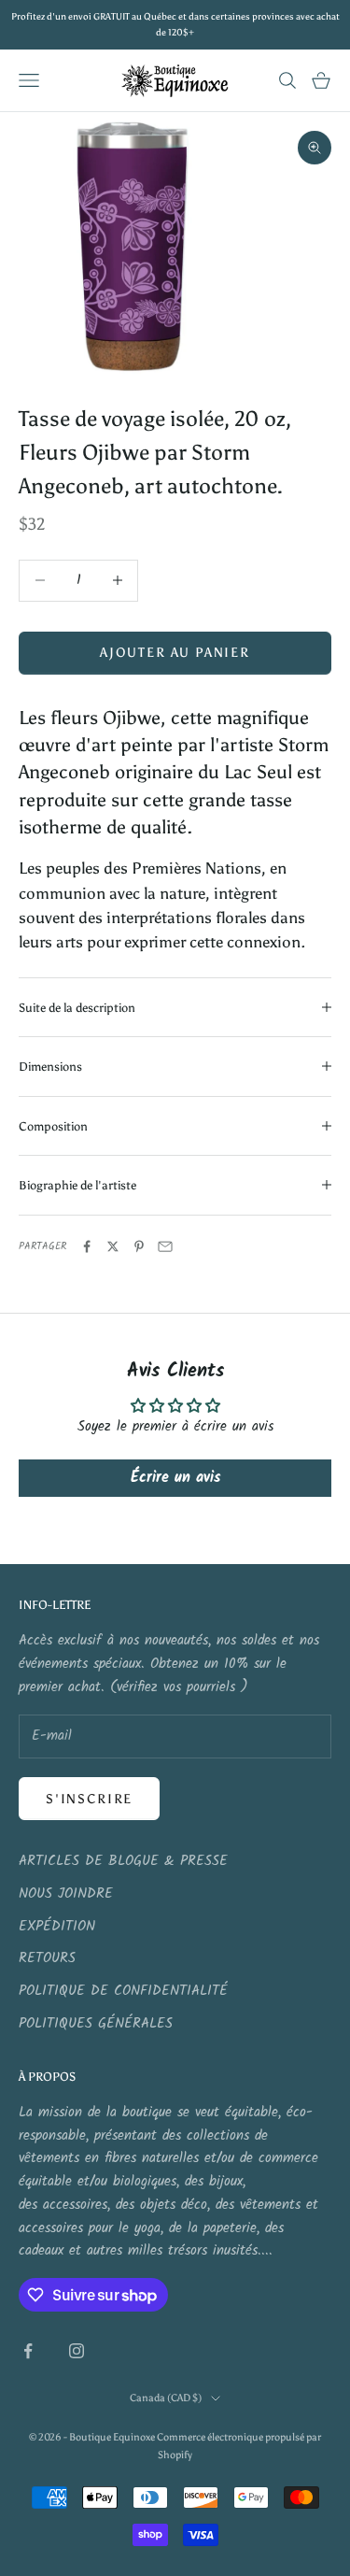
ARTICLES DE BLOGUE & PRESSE (123, 1861)
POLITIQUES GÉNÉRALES (96, 2024)
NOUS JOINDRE (66, 1894)
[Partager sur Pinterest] (139, 1246)
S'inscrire (89, 1799)
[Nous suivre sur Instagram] (77, 2351)
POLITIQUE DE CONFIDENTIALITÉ (123, 1991)
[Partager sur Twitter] (113, 1246)
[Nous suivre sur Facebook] (28, 2351)
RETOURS (47, 1958)
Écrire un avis (175, 1478)
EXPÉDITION (57, 1927)
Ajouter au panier (175, 653)
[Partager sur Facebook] (87, 1246)
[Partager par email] (165, 1246)
